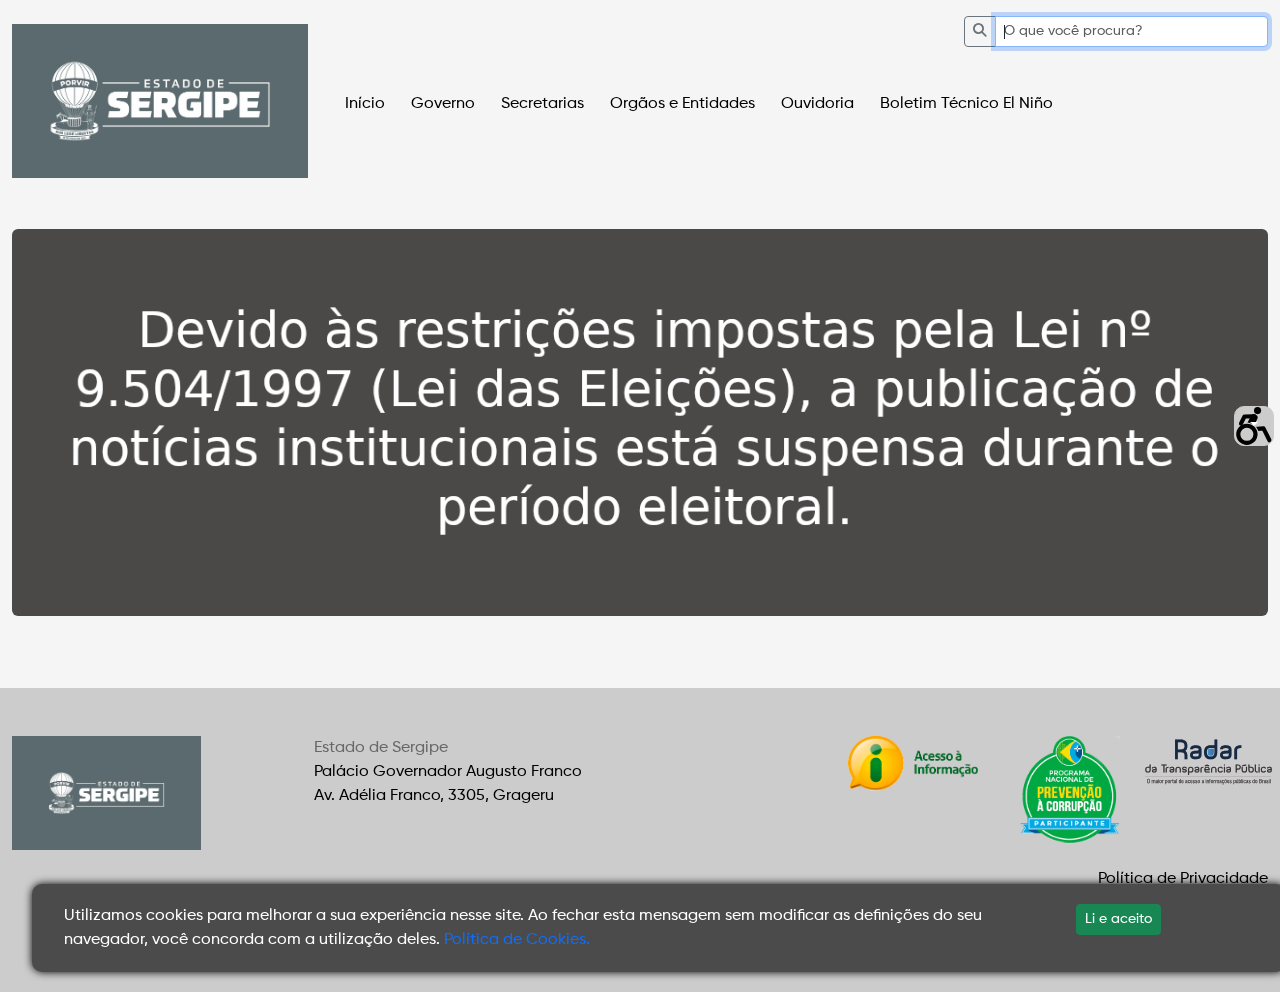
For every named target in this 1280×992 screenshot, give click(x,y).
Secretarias (542, 104)
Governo (443, 104)
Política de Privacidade (1183, 879)
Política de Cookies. (517, 940)
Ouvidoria (817, 104)
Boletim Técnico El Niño (966, 104)
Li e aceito (1118, 919)
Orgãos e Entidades (682, 104)
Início (365, 104)
